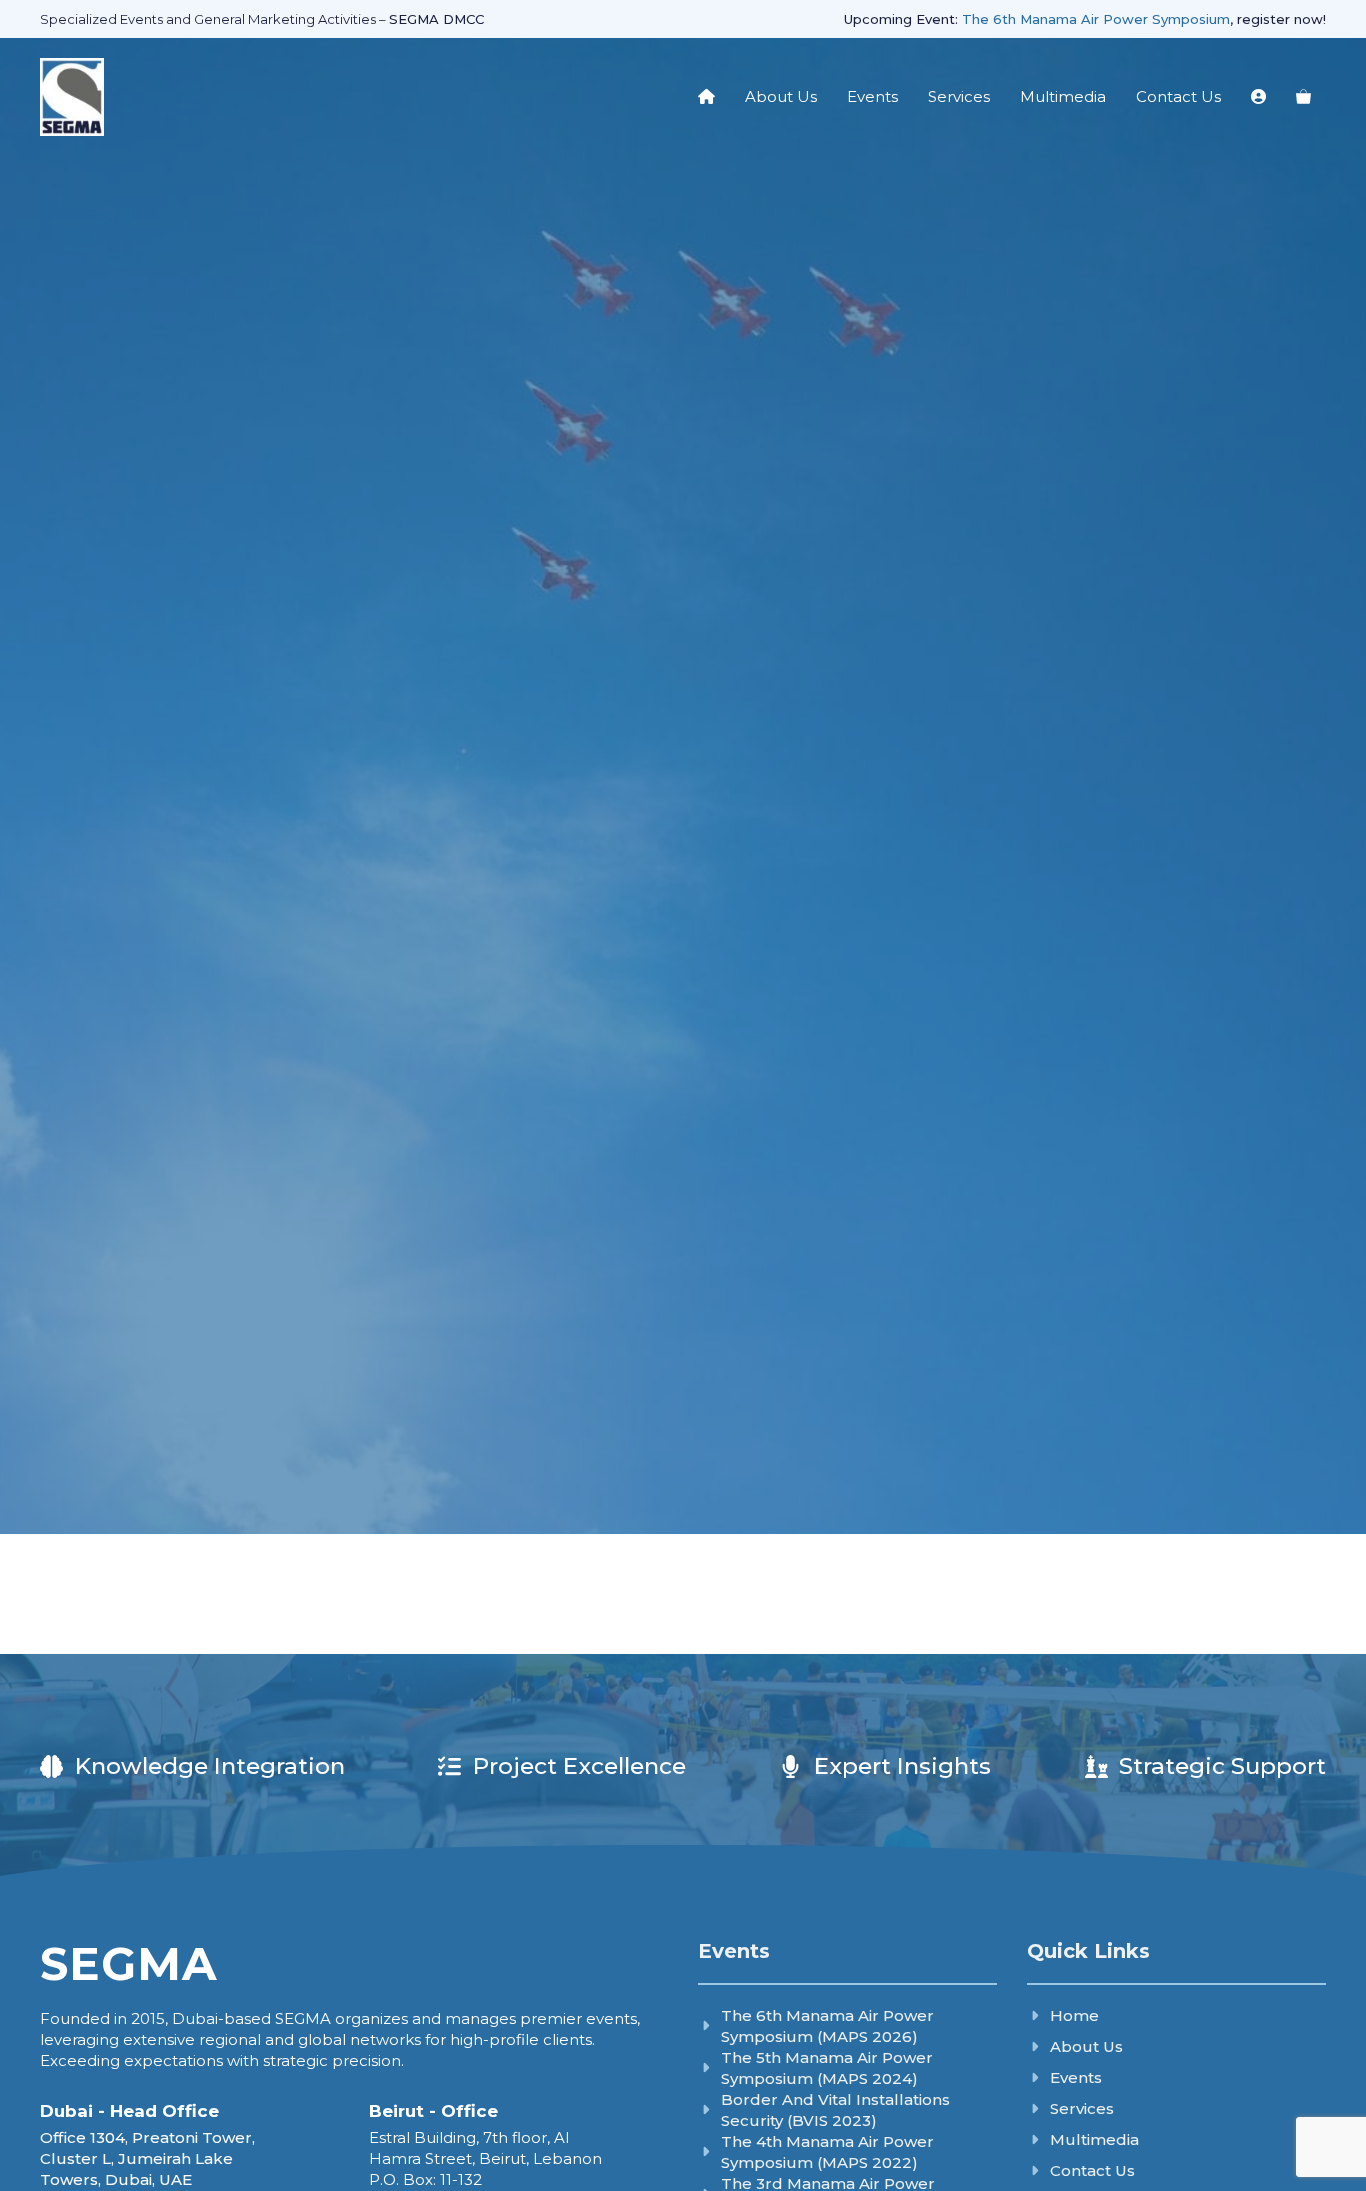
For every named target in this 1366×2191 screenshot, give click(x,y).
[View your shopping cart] (1303, 97)
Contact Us (1178, 96)
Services (959, 96)
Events (872, 96)
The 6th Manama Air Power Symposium (1096, 19)
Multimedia (1063, 96)
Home (1074, 2015)
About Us (781, 96)
